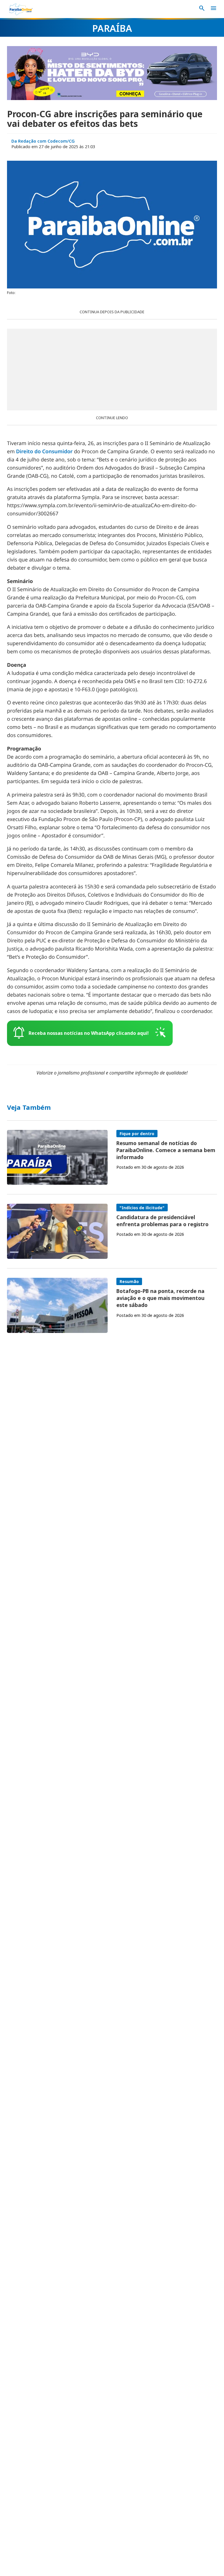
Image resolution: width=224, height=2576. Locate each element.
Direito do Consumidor (44, 452)
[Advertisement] (112, 370)
